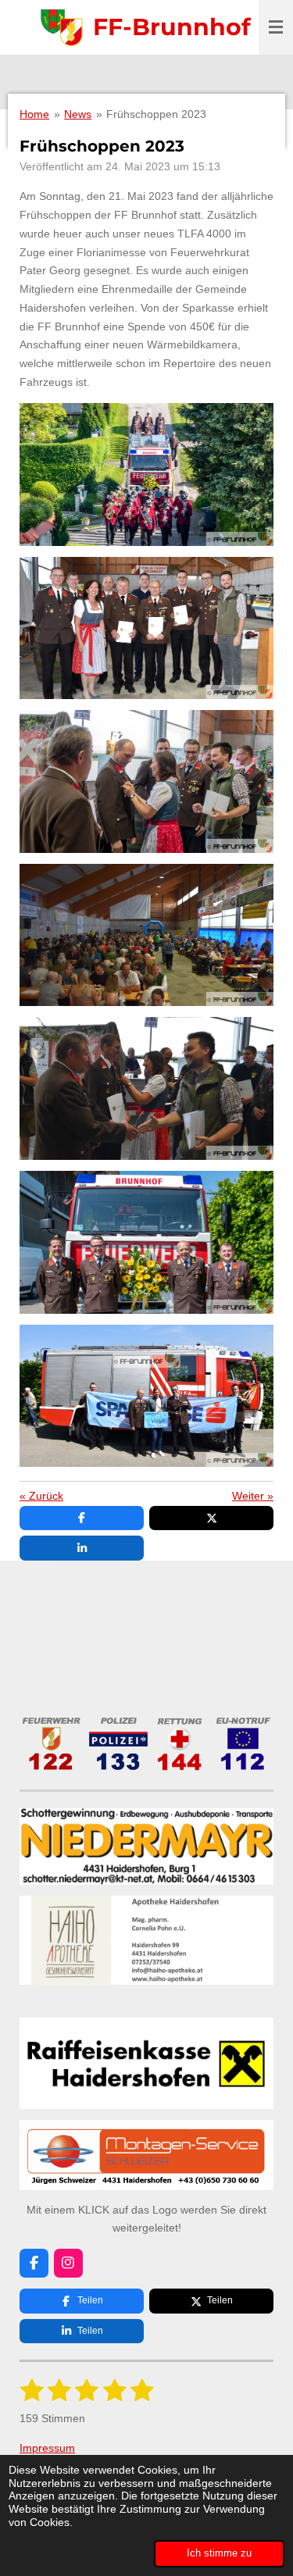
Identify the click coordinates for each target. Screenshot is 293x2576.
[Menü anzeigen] (276, 27)
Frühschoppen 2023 (156, 114)
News (78, 114)
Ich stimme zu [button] (219, 2553)
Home (34, 114)
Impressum (47, 2448)
